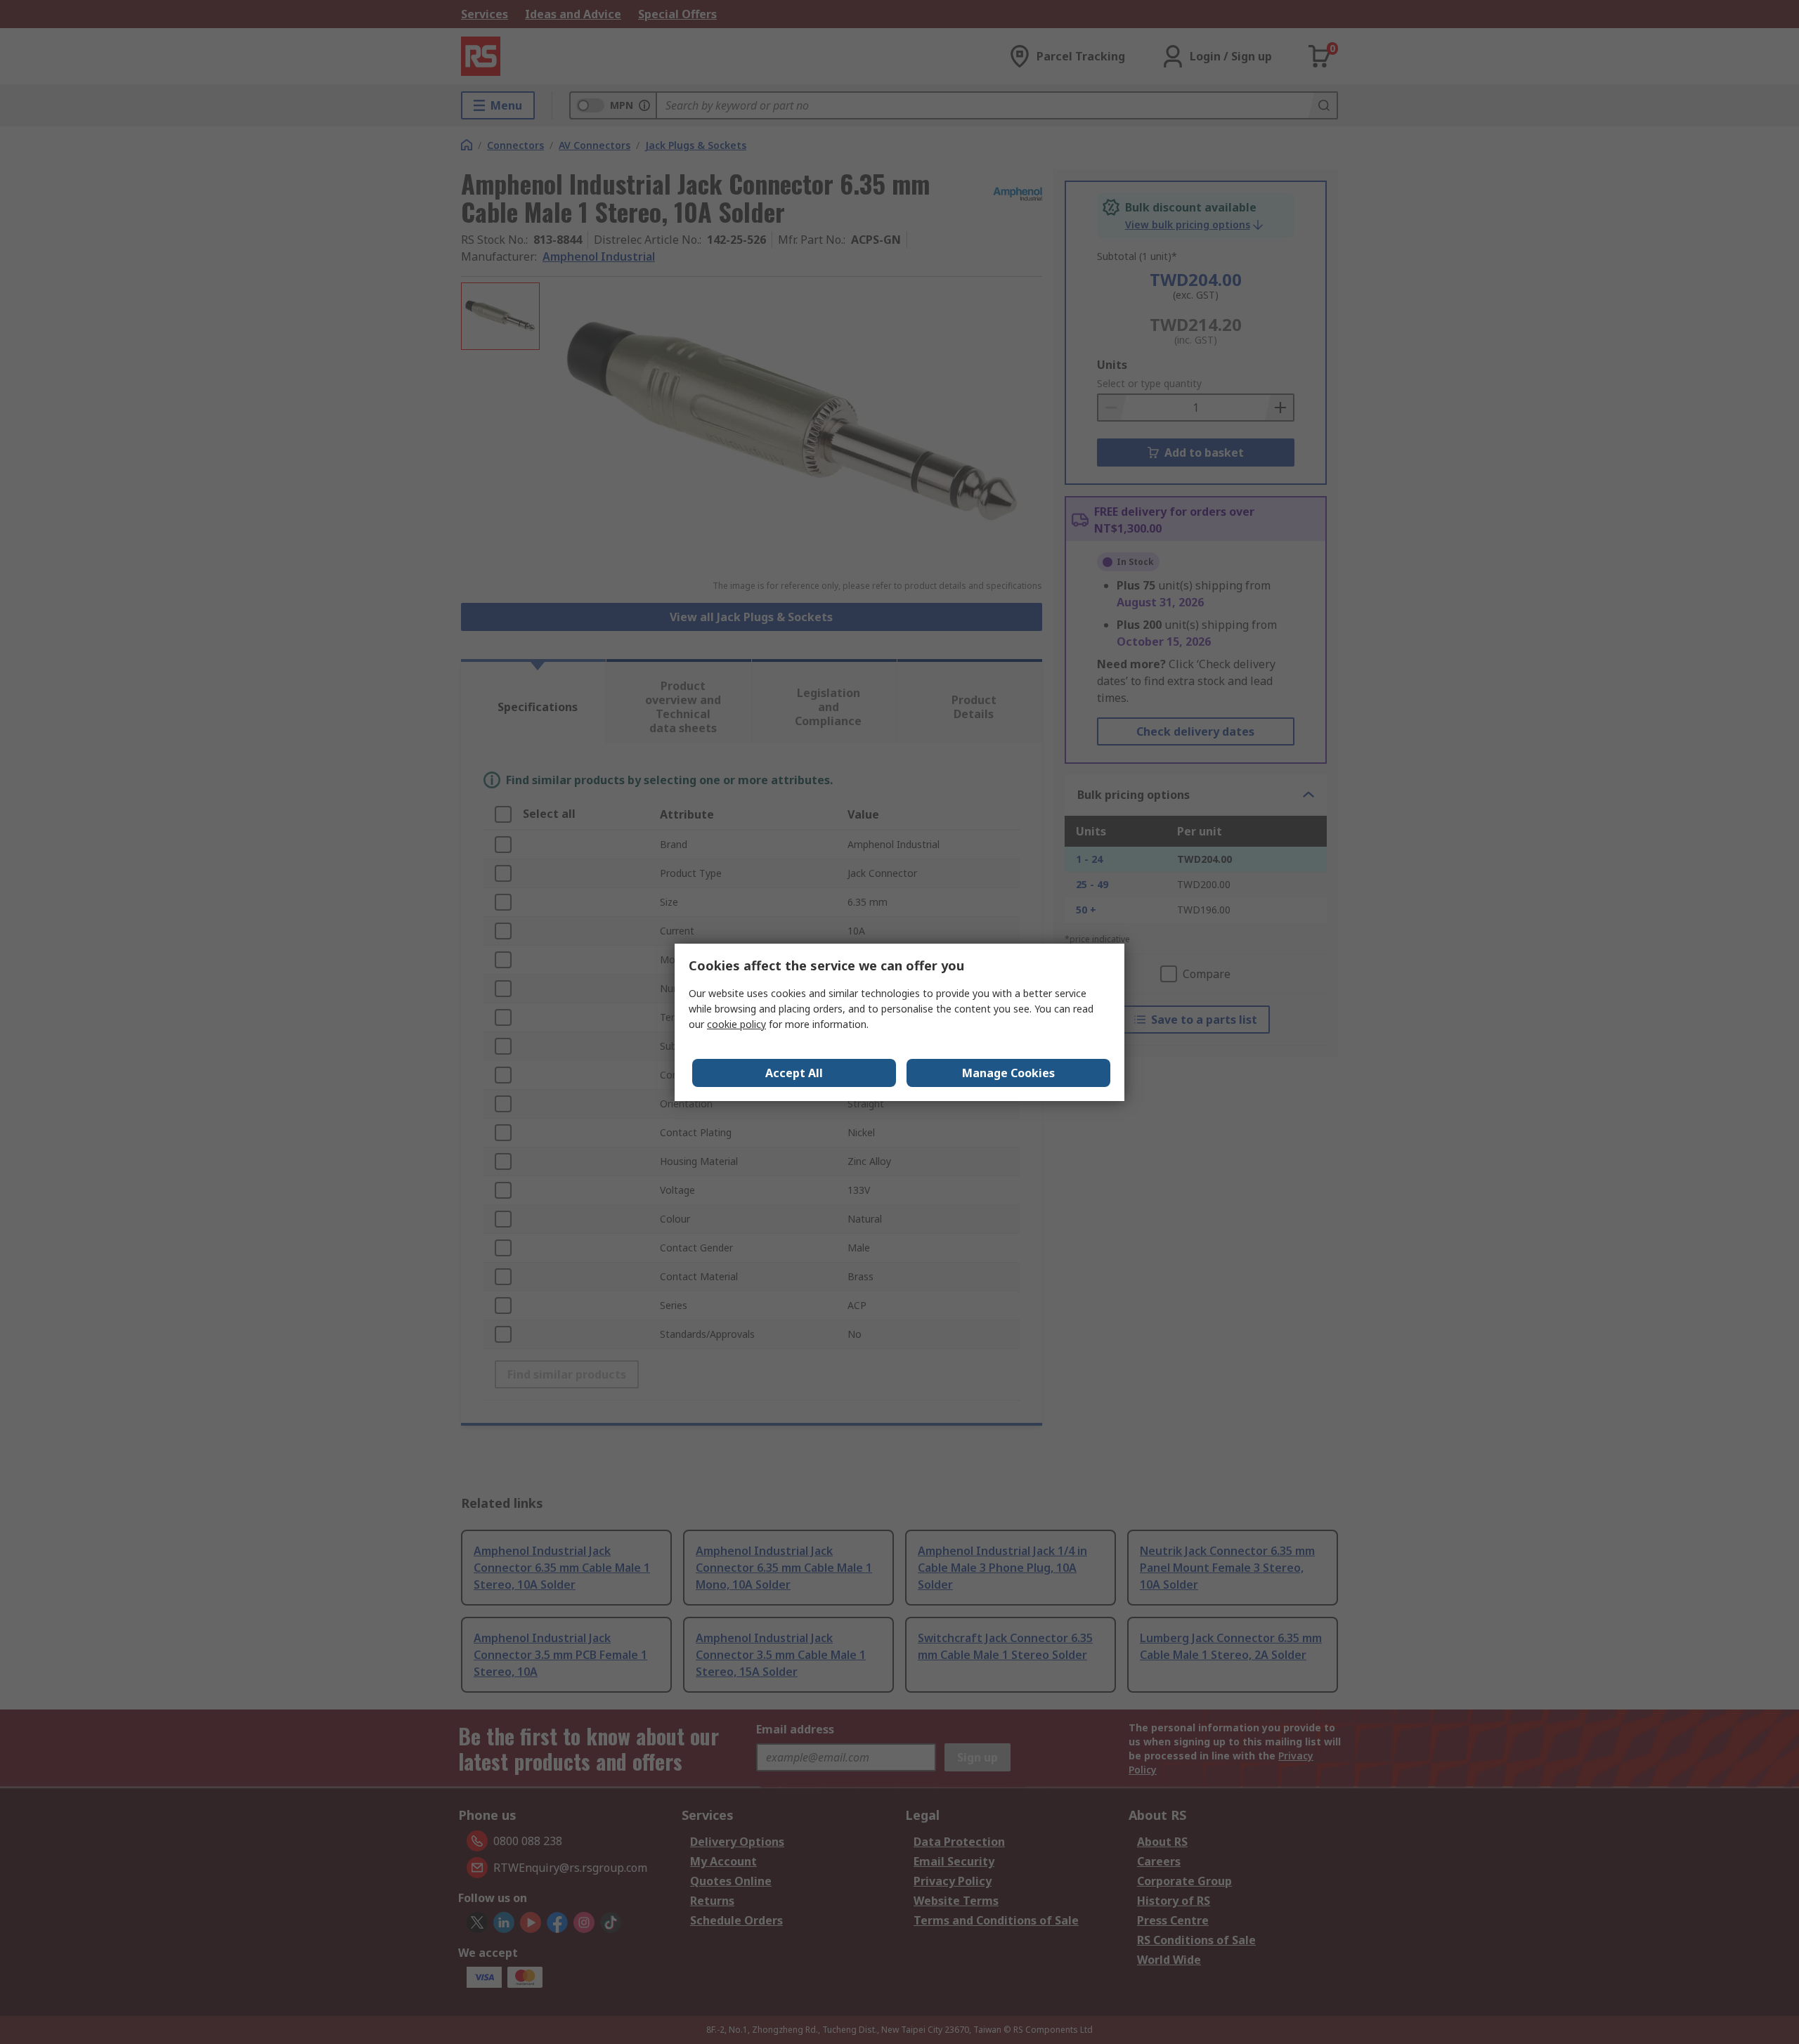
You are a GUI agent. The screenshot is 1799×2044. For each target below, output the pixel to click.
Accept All (794, 1073)
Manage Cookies (1008, 1073)
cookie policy (736, 1024)
